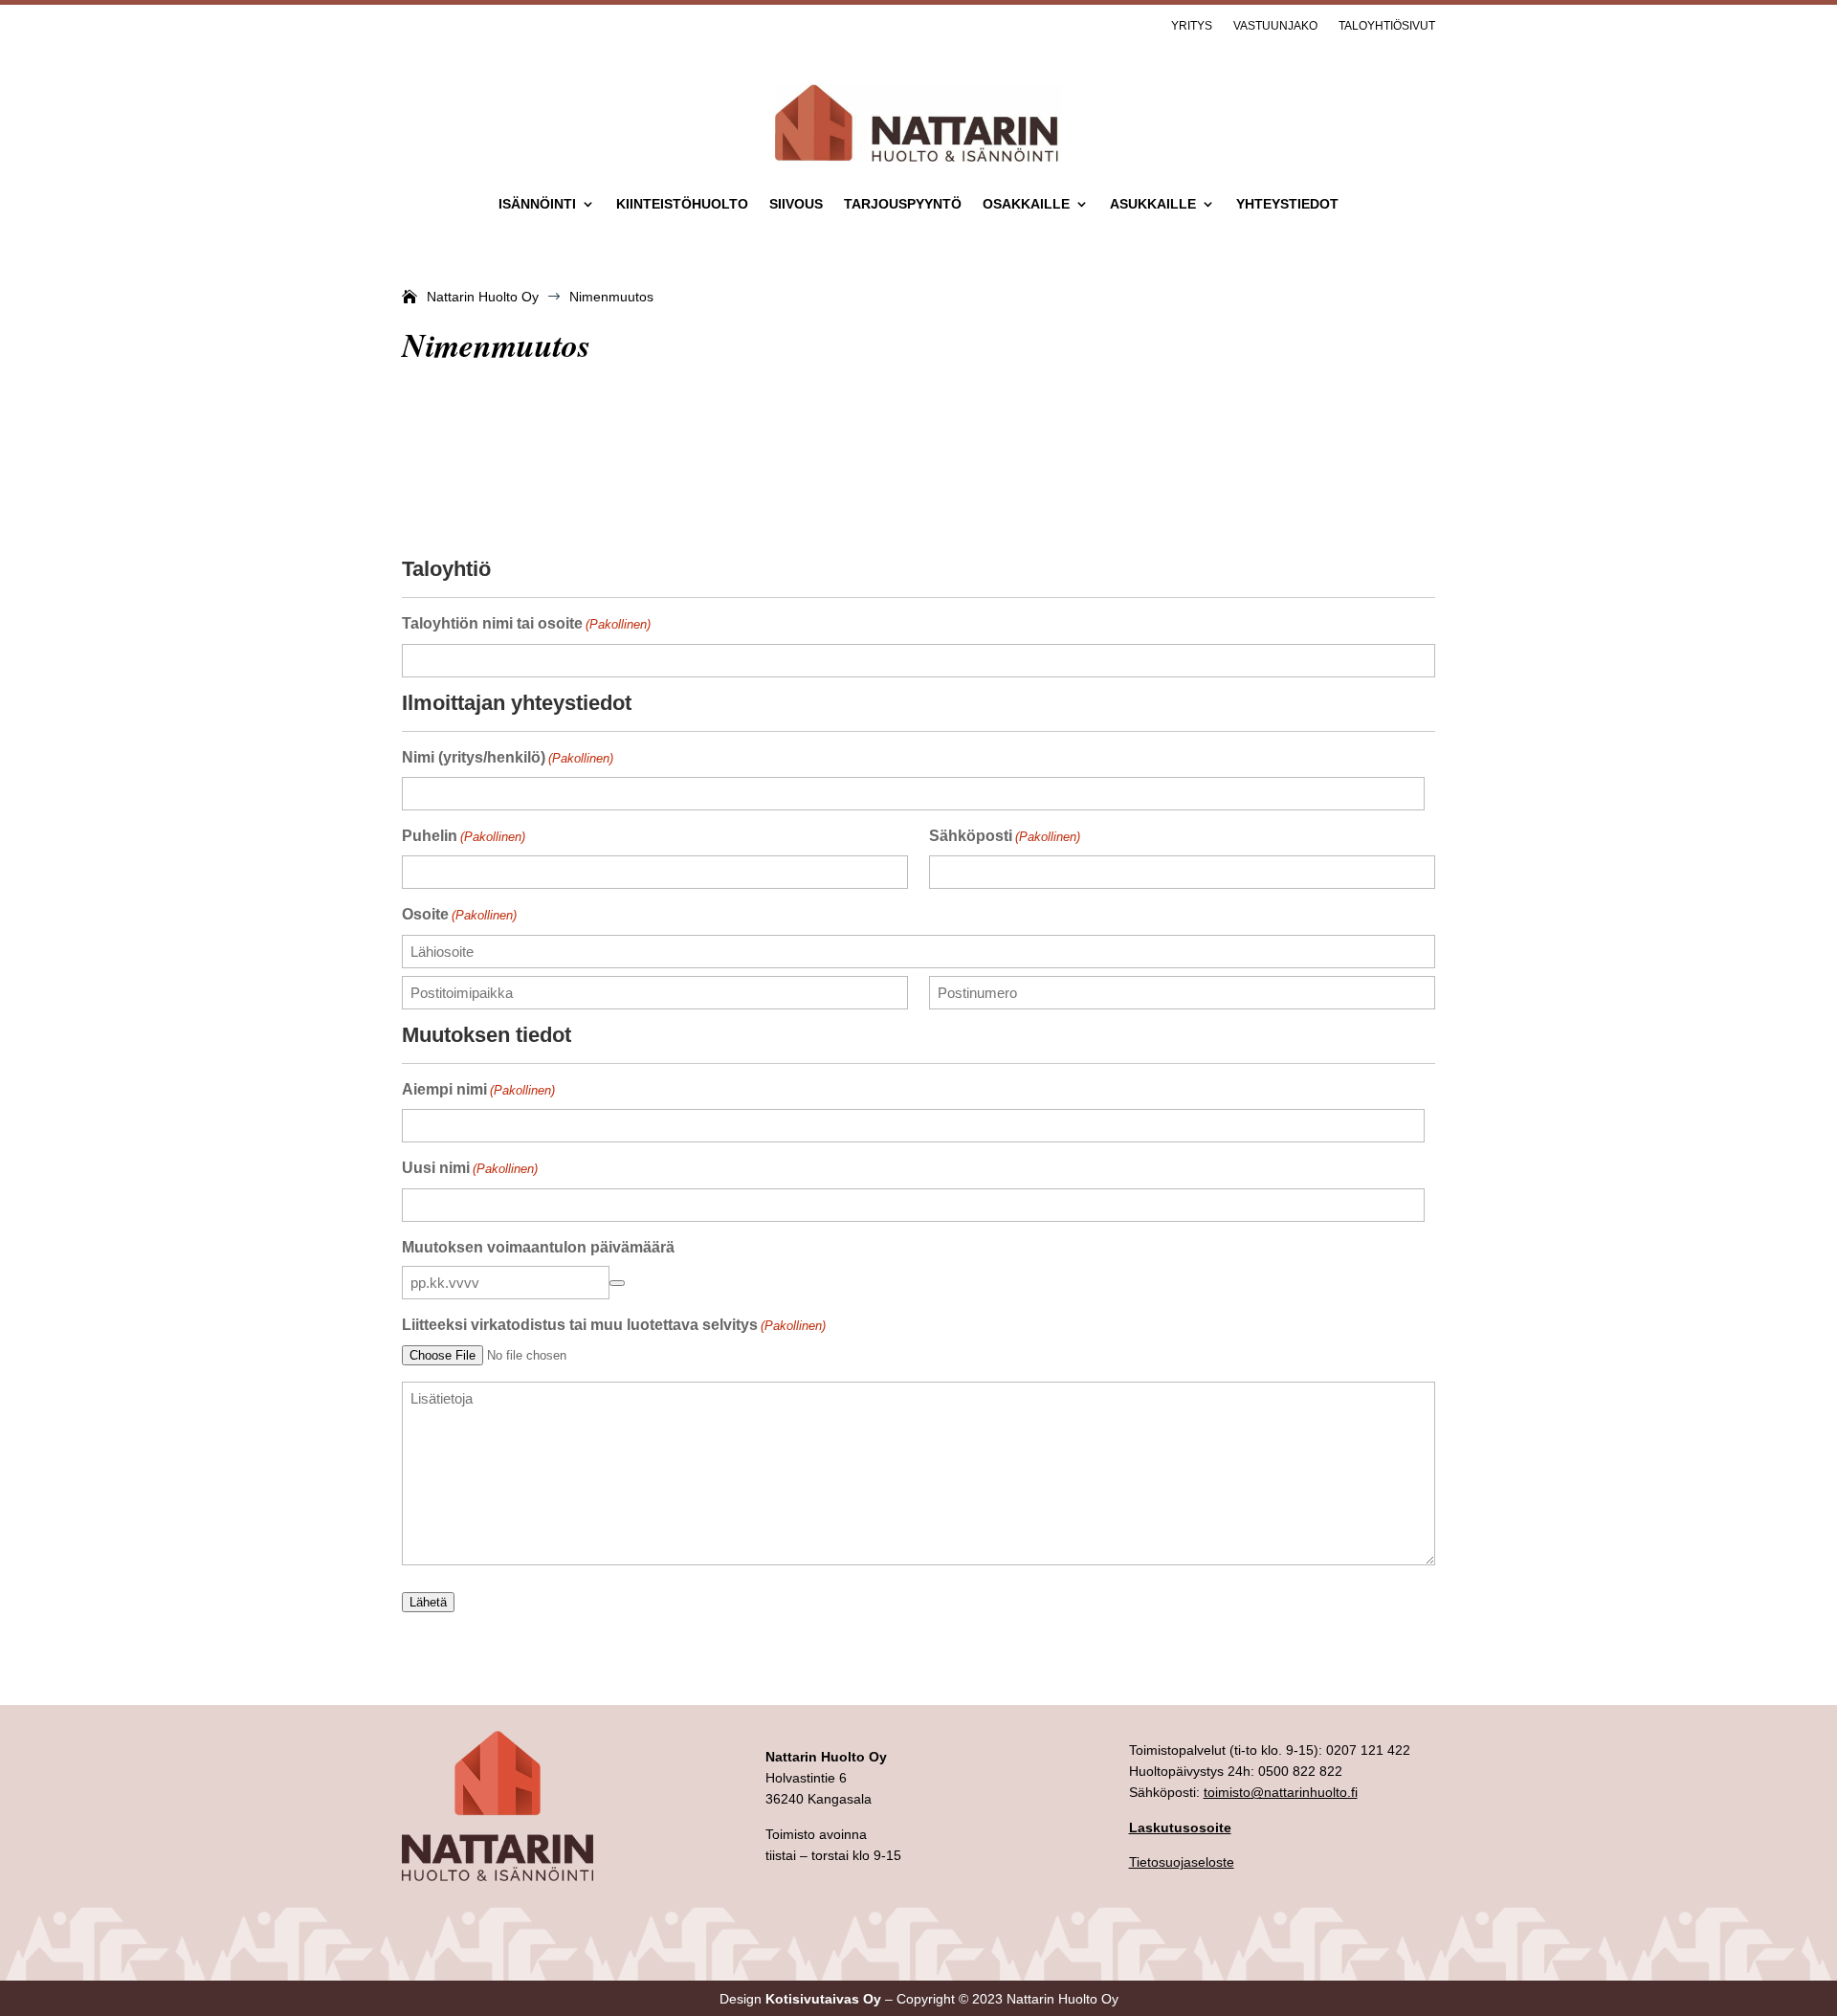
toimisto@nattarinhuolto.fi (1281, 1792)
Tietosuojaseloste (1182, 1862)
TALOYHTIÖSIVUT (1387, 26)
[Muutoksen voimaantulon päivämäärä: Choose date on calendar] (617, 1283)
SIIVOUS (796, 204)
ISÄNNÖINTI (537, 204)
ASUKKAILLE (1153, 204)
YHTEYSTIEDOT (1287, 204)
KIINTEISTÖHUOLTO (682, 204)
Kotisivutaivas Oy (823, 1999)
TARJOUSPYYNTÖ (903, 204)
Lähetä (428, 1602)
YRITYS (1192, 26)
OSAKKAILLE (1026, 204)
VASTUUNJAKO (1275, 26)
